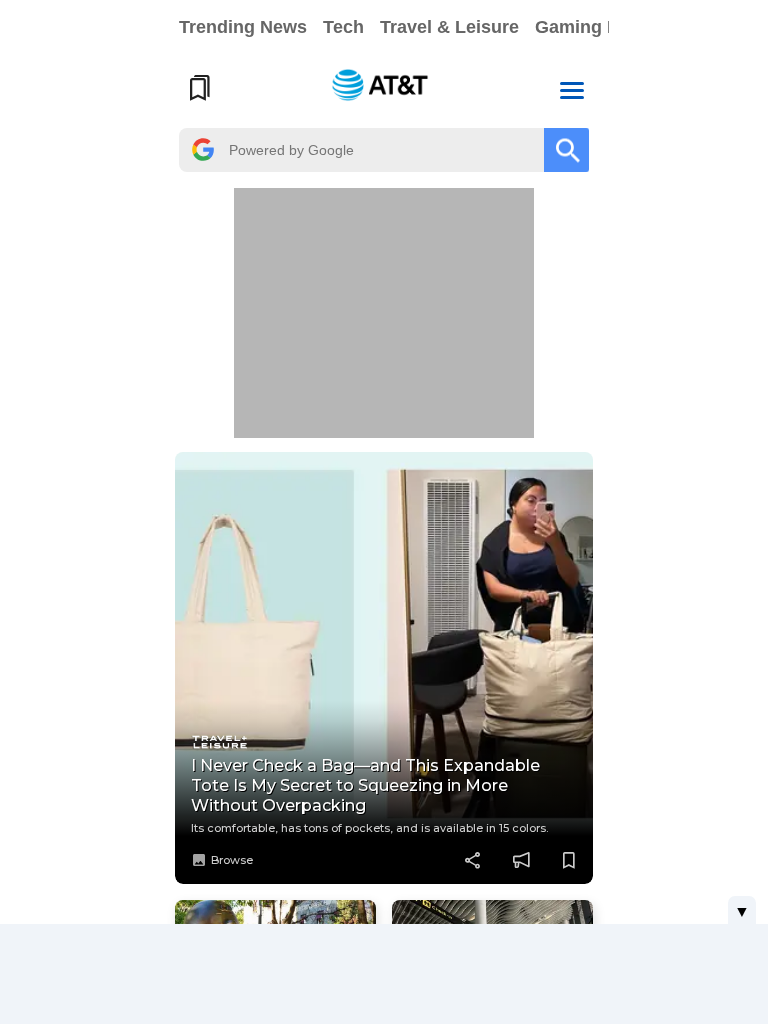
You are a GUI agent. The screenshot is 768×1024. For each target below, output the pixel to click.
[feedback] (521, 860)
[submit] (566, 150)
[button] (572, 88)
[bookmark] (569, 860)
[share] (473, 860)
